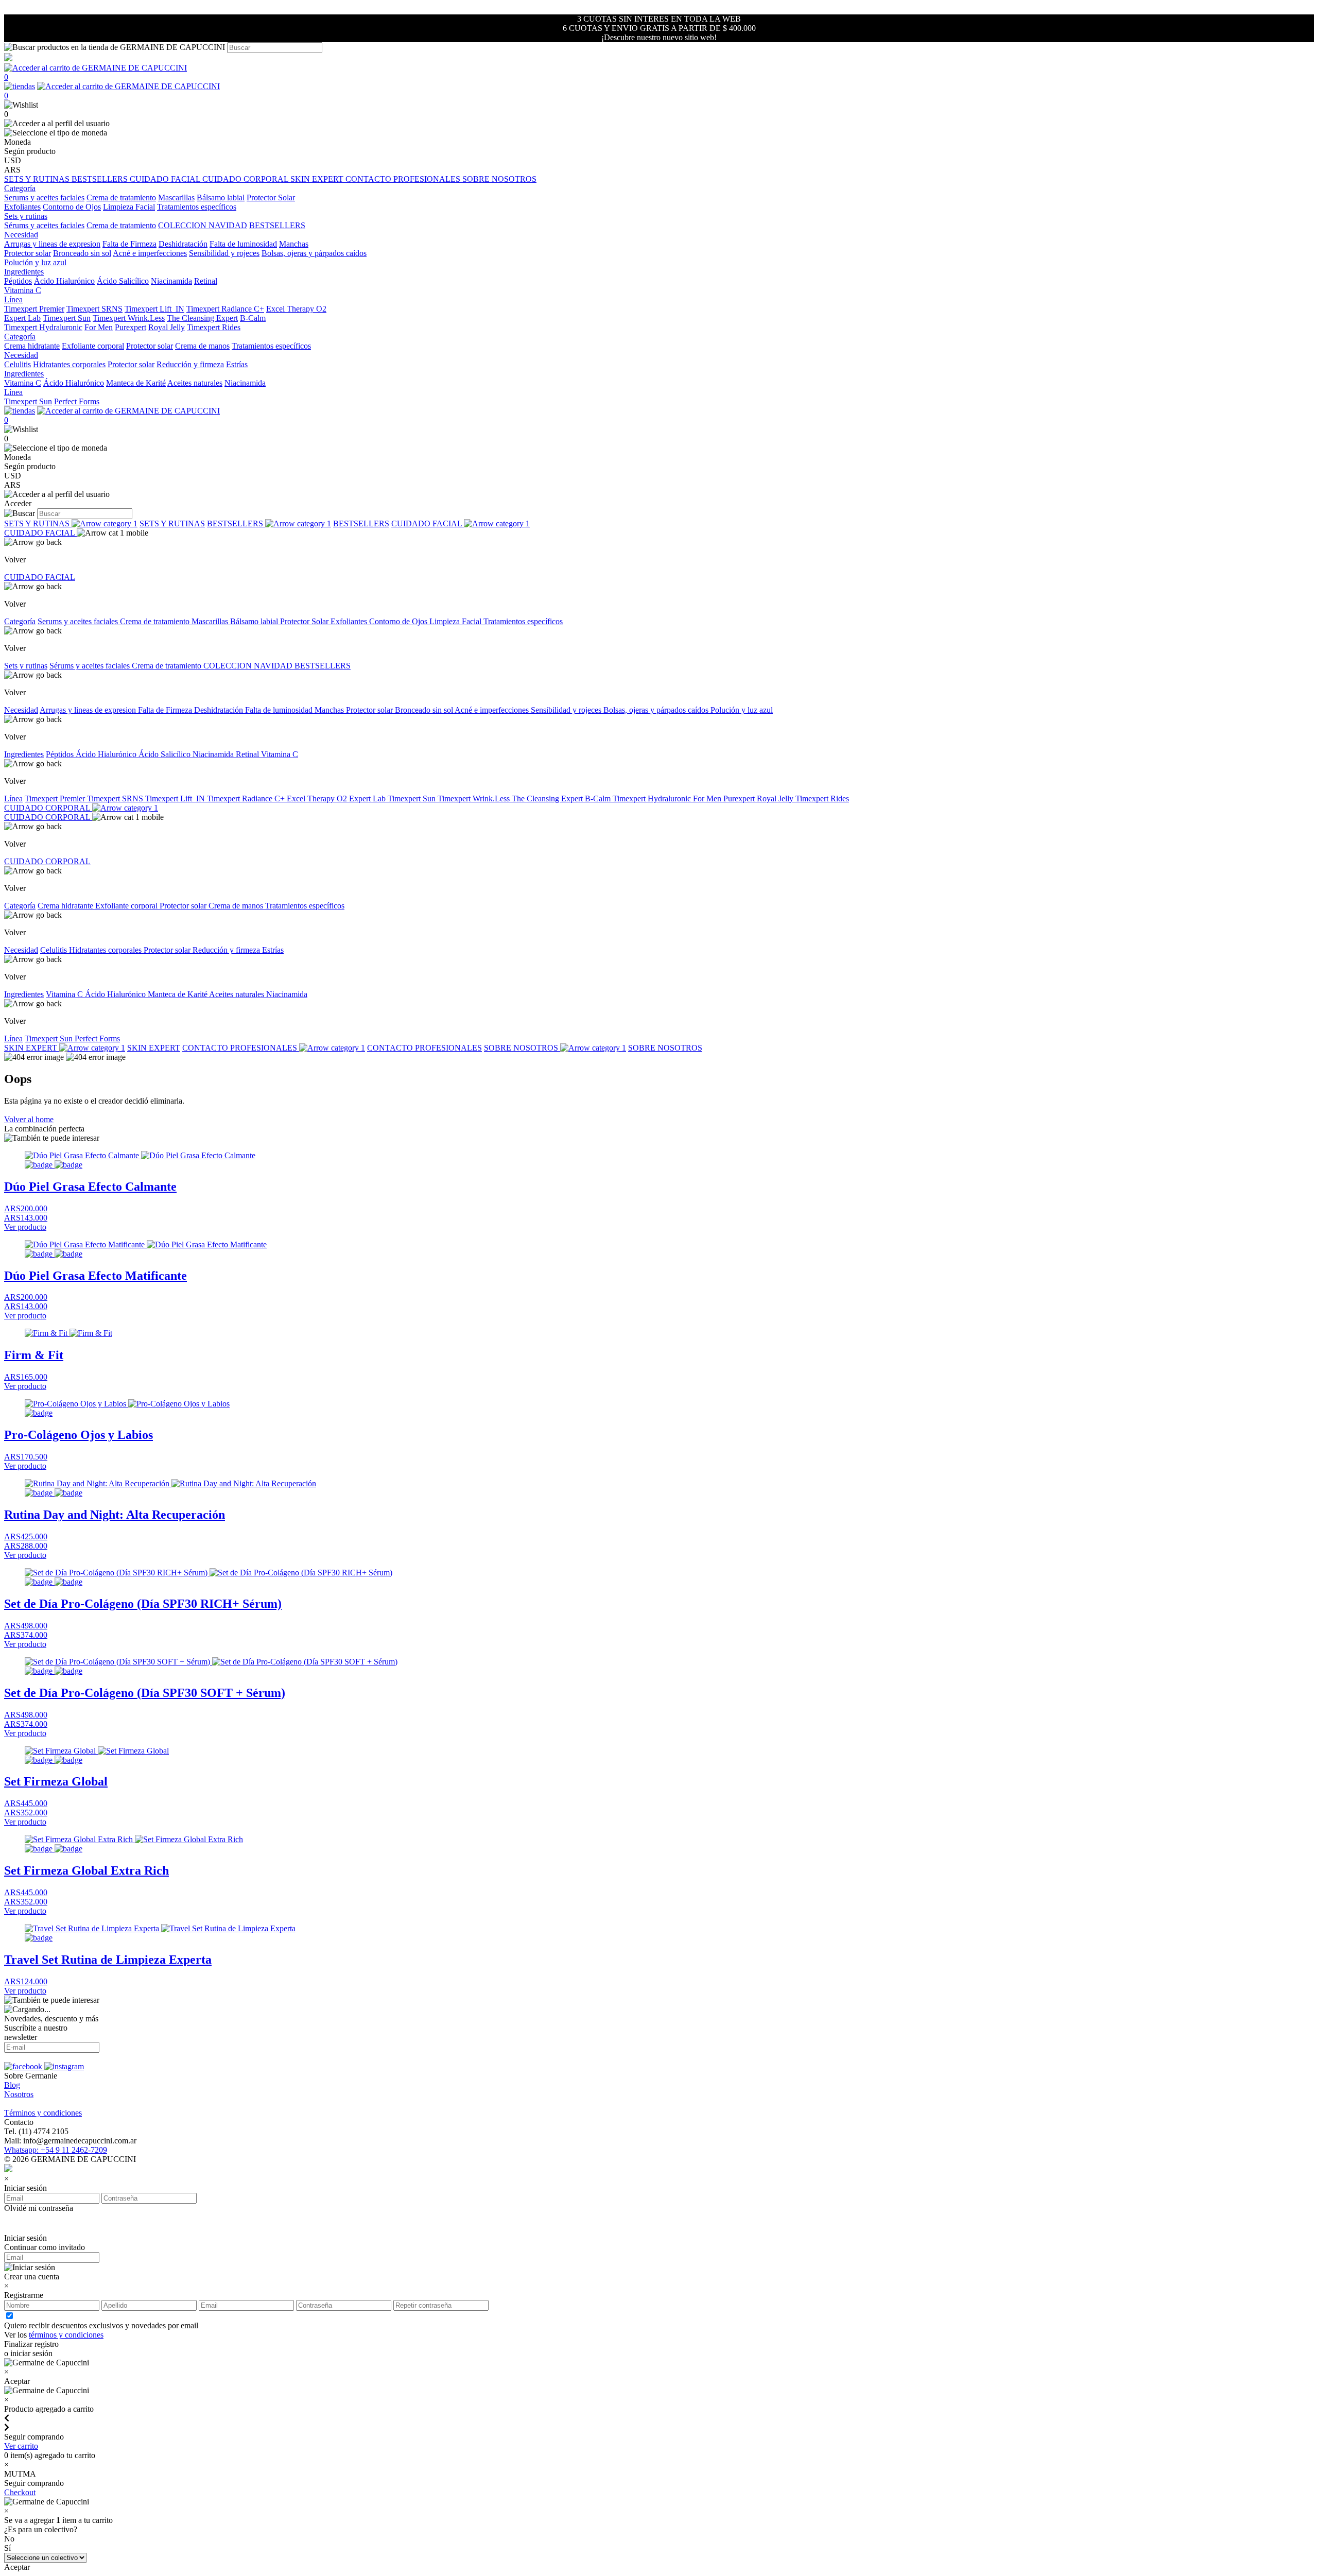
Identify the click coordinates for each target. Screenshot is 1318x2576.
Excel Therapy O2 (296, 309)
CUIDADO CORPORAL (246, 179)
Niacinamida (171, 281)
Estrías (237, 364)
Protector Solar (271, 198)
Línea (13, 798)
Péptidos (18, 281)
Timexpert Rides (214, 327)
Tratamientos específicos (197, 207)
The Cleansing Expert (202, 318)
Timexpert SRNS (94, 309)
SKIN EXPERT (318, 179)
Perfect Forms (77, 401)
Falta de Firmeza (129, 244)
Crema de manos (202, 346)
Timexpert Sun (67, 318)
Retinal (206, 281)
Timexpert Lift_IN (154, 309)
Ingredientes (24, 754)
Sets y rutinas (26, 666)
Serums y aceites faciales (44, 198)
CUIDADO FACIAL (166, 179)
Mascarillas (176, 198)
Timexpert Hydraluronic (43, 327)
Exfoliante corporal (93, 346)
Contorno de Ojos (72, 207)
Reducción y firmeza (190, 364)
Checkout (20, 2492)
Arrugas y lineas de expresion (52, 244)
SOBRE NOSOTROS (499, 179)
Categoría (20, 621)
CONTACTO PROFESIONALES (404, 179)
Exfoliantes (22, 207)
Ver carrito (21, 2446)
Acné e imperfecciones (150, 253)
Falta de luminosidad (243, 244)
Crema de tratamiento (121, 198)
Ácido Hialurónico (64, 281)
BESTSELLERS (101, 179)
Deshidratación (183, 244)
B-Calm (253, 318)
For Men (99, 327)
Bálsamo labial (221, 198)
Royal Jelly (167, 327)
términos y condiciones (66, 2335)
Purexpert (131, 327)
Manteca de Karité (136, 383)
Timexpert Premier (34, 309)
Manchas (294, 244)
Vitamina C (23, 290)
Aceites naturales (195, 383)
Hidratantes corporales (69, 364)
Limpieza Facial (129, 207)
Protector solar (28, 253)
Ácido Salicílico (123, 281)
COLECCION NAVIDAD (203, 225)
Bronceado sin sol (82, 253)
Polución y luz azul (35, 262)
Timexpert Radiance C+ (225, 309)
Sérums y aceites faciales (44, 225)
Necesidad (21, 710)
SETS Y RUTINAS (38, 179)
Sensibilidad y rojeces (224, 253)
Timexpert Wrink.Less (129, 318)
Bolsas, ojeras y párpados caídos (314, 253)
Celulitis (18, 364)
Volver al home (29, 1119)
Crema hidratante (32, 346)
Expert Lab (22, 318)
